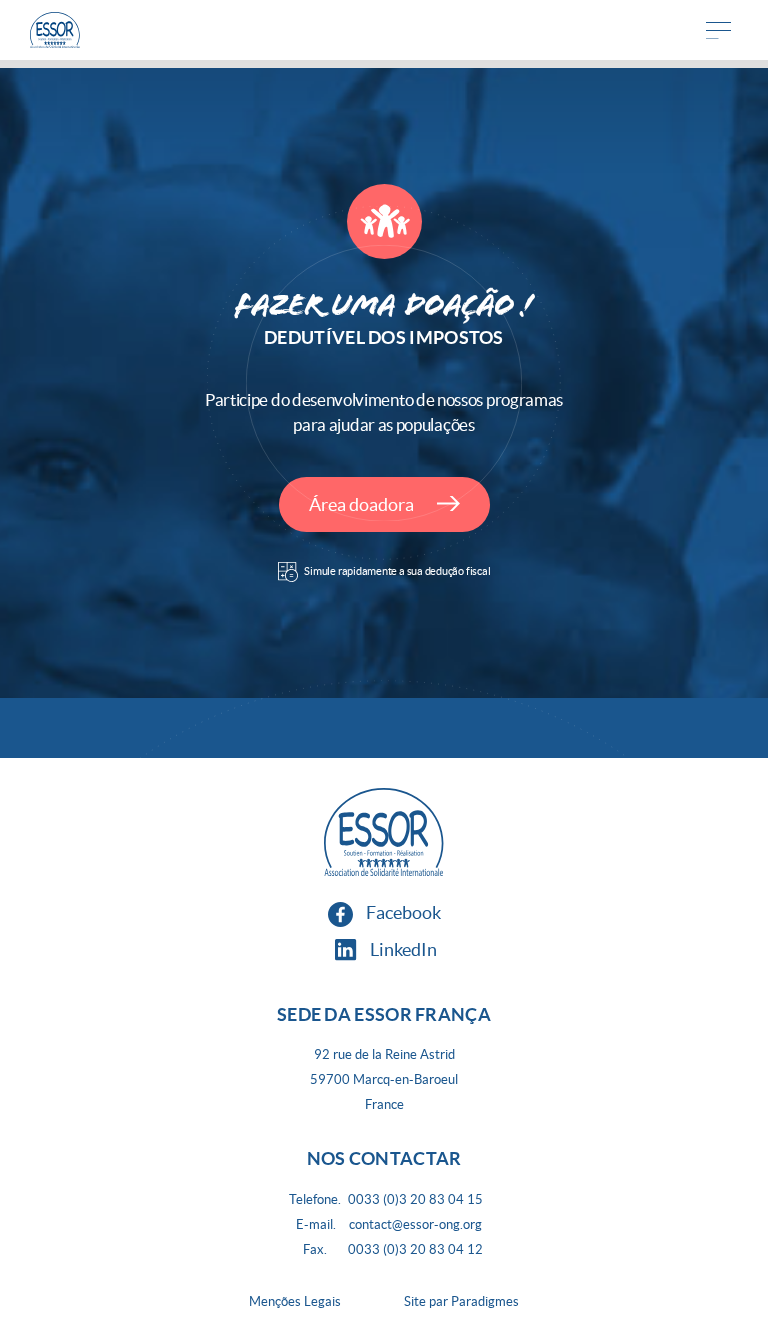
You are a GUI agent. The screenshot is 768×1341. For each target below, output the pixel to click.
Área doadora (363, 504)
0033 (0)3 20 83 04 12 (415, 1249)
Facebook (402, 912)
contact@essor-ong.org (415, 1224)
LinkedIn (402, 949)
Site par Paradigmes (461, 1301)
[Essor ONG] (55, 30)
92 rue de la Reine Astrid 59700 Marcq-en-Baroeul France (384, 1079)
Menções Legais (295, 1301)
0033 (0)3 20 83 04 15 (415, 1199)
